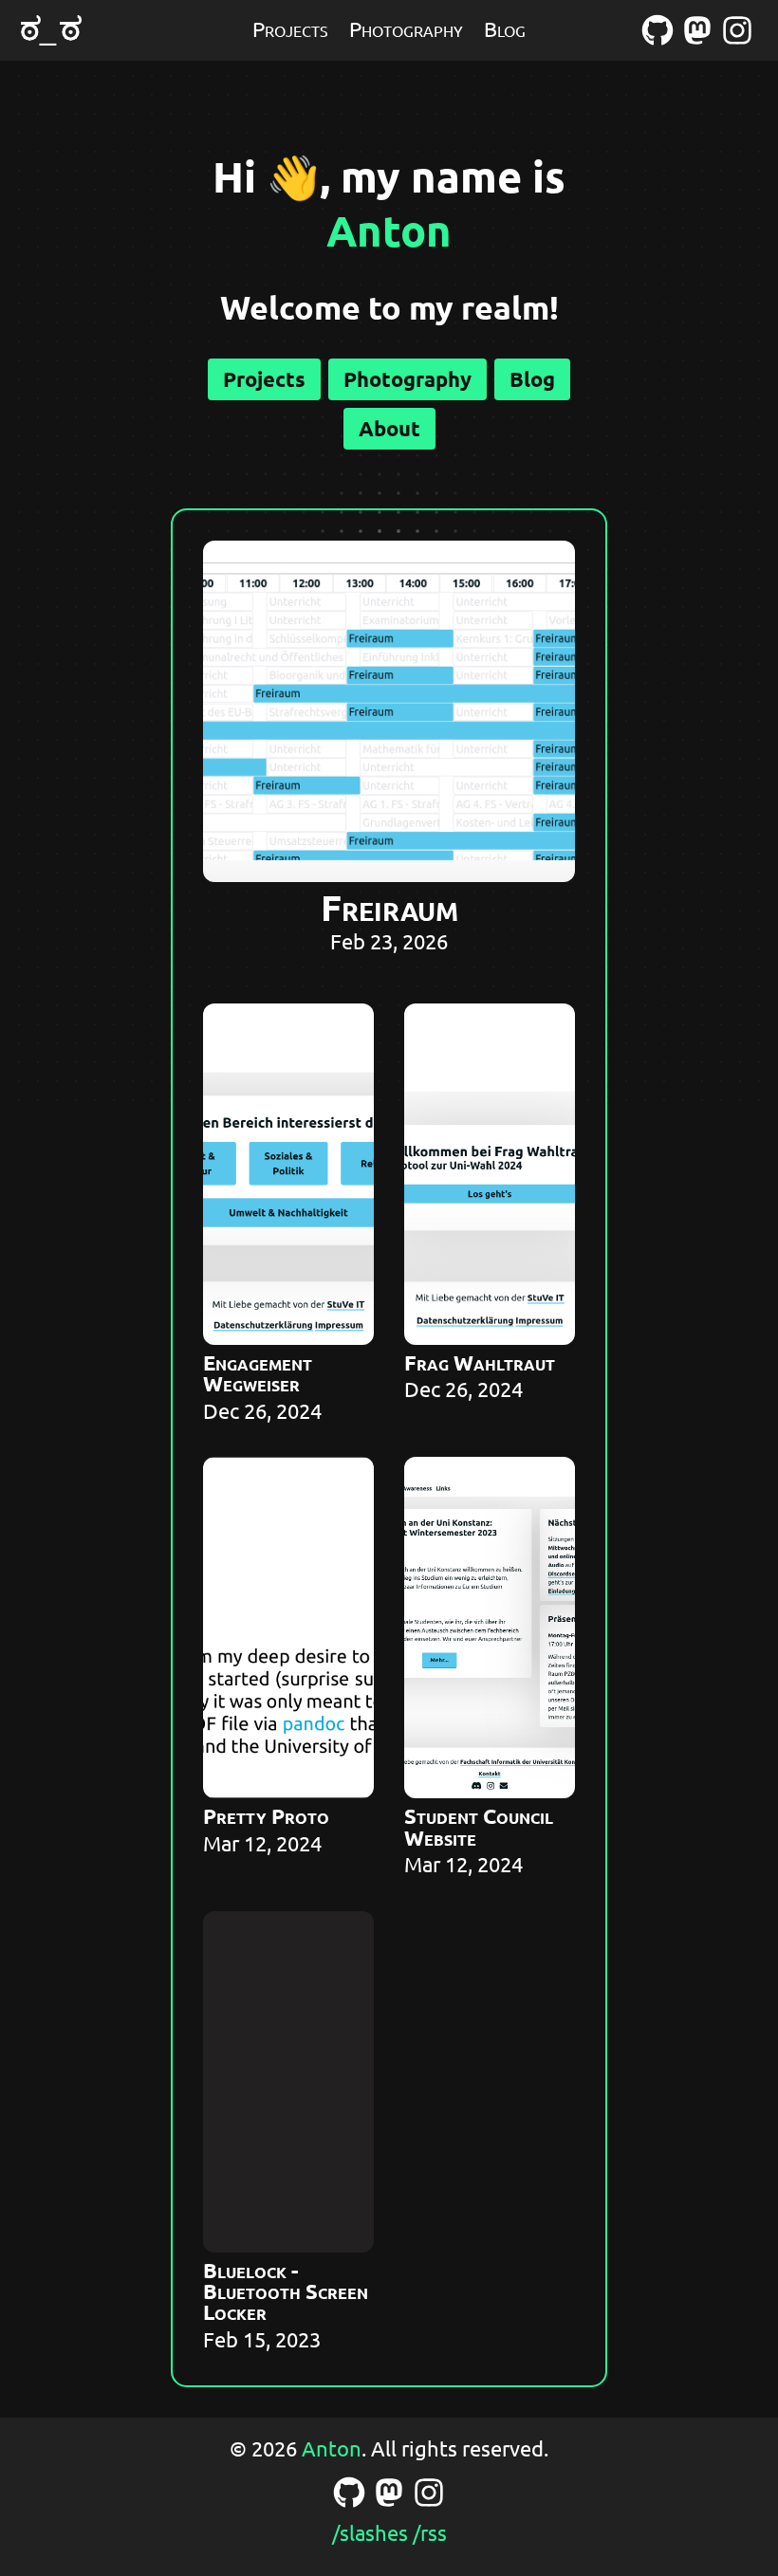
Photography (406, 28)
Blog (505, 28)
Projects (290, 28)
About (389, 428)
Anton (389, 230)
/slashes (370, 2532)
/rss (430, 2532)
